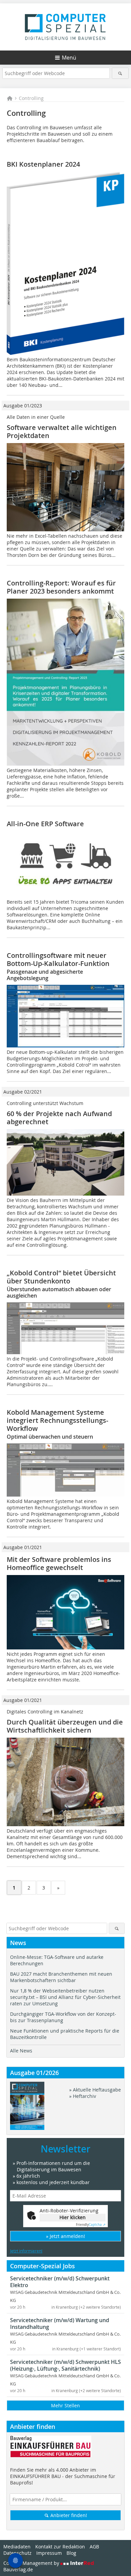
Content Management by (32, 2563)
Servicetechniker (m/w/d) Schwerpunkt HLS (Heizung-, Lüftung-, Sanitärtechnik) (65, 2365)
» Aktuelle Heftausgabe (95, 2090)
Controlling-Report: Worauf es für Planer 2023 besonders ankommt (61, 587)
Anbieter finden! (68, 2515)
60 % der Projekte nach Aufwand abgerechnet (59, 1118)
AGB (94, 2547)
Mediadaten (17, 2547)
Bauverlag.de (18, 2569)
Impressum (49, 2553)
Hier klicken (73, 2217)
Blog (71, 2553)
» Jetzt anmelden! (65, 2236)
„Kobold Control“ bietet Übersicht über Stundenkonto (61, 1277)
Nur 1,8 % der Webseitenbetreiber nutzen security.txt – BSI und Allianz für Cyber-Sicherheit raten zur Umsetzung (65, 1997)
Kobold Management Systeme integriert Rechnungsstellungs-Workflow (57, 1420)
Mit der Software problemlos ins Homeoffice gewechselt (59, 1563)
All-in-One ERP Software (45, 824)
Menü (69, 58)
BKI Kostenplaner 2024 (43, 164)
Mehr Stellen (65, 2405)
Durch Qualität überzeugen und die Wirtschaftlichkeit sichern (65, 1726)
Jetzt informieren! (26, 2251)
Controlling (31, 98)
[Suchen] (120, 73)
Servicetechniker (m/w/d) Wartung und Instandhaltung (60, 2323)
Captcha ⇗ (91, 2225)
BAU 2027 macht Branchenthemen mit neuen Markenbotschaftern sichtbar (61, 1977)
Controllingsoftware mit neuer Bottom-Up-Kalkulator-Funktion (58, 959)
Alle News (21, 2051)
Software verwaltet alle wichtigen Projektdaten (62, 431)
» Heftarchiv (83, 2096)
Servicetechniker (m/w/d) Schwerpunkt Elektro (60, 2282)
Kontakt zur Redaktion (60, 2547)
